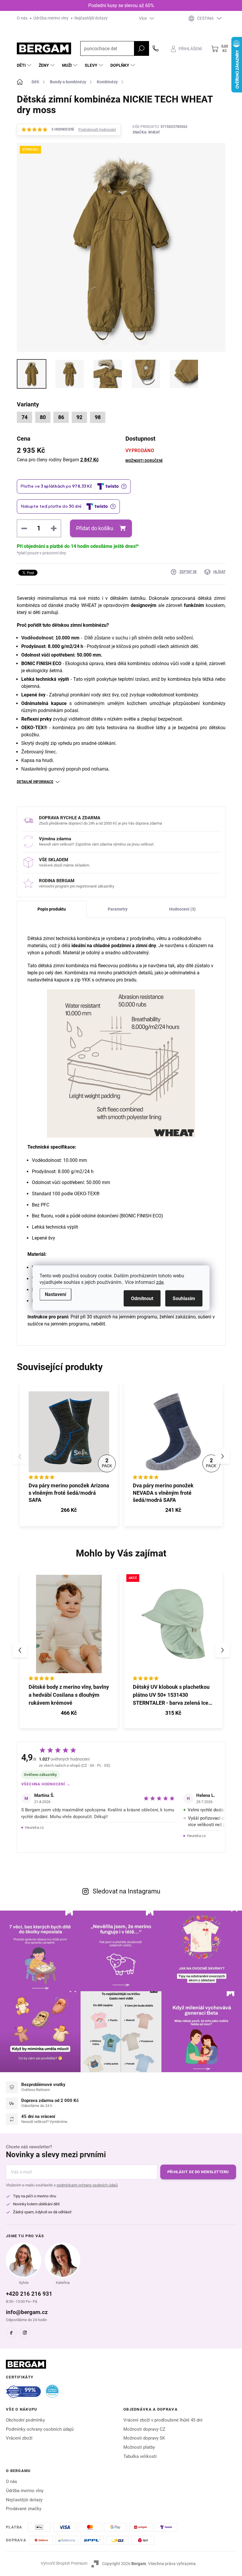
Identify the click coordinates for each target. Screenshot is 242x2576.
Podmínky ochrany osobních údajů (40, 2429)
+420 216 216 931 (29, 2294)
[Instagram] (25, 2333)
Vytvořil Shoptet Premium (64, 2563)
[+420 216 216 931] (156, 48)
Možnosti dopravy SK (144, 2438)
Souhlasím (184, 1298)
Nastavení (55, 1294)
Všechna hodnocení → (46, 1784)
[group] (69, 1650)
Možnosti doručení (144, 461)
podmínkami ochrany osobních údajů (87, 2185)
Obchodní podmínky (25, 2420)
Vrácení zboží (19, 2438)
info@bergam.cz (27, 2312)
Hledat (141, 48)
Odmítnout (142, 1298)
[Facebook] (11, 2333)
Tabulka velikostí (140, 2456)
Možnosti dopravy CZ (144, 2429)
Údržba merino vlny (51, 18)
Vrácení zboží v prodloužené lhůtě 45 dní (163, 2420)
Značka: (146, 132)
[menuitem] (25, 65)
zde (160, 1282)
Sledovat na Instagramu (126, 1891)
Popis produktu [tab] (52, 909)
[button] (223, 1456)
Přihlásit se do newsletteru (198, 2172)
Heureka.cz (34, 1827)
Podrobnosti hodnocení (97, 130)
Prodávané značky (24, 2509)
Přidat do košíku (95, 528)
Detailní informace (35, 782)
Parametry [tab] (118, 909)
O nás (22, 18)
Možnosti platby (139, 2447)
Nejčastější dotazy (91, 18)
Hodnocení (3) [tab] (182, 909)
